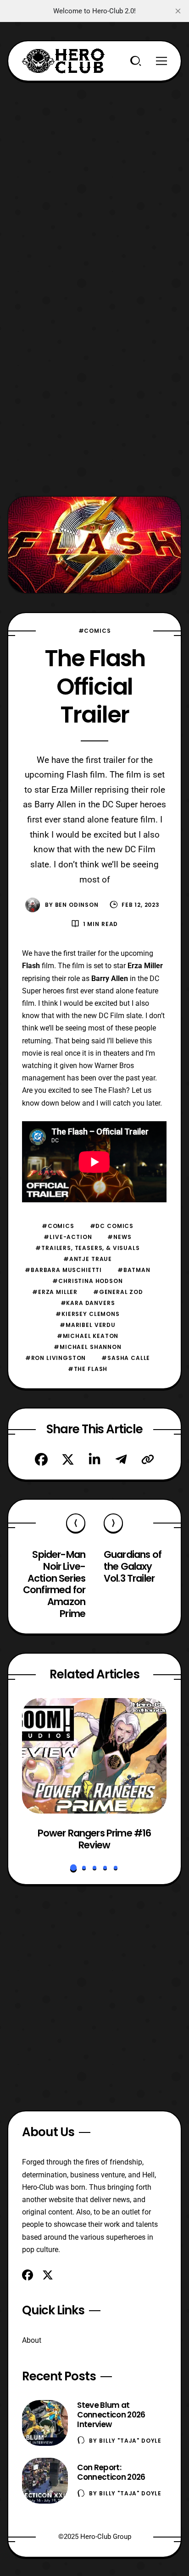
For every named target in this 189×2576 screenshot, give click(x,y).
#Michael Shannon (87, 1347)
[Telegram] (121, 1459)
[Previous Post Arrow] (76, 1523)
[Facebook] (41, 1459)
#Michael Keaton (88, 1336)
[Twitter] (68, 1459)
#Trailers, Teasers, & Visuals (87, 1248)
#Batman (134, 1270)
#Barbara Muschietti (63, 1270)
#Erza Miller (55, 1292)
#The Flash (88, 1369)
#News (119, 1237)
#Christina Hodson (87, 1281)
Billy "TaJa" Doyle (130, 2441)
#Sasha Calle (126, 1358)
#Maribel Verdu (88, 1325)
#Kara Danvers (88, 1303)
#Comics (95, 631)
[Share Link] (148, 1459)
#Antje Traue (88, 1259)
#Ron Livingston (56, 1358)
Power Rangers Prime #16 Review (94, 1839)
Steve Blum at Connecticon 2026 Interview (111, 2415)
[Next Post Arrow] (113, 1523)
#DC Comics (112, 1226)
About (32, 2340)
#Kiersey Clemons (87, 1314)
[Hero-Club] (63, 61)
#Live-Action (68, 1237)
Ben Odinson (77, 905)
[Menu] (161, 61)
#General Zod (118, 1292)
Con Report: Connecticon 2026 (111, 2472)
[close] (178, 11)
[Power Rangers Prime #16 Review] (94, 1756)
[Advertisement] (94, 176)
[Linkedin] (94, 1459)
